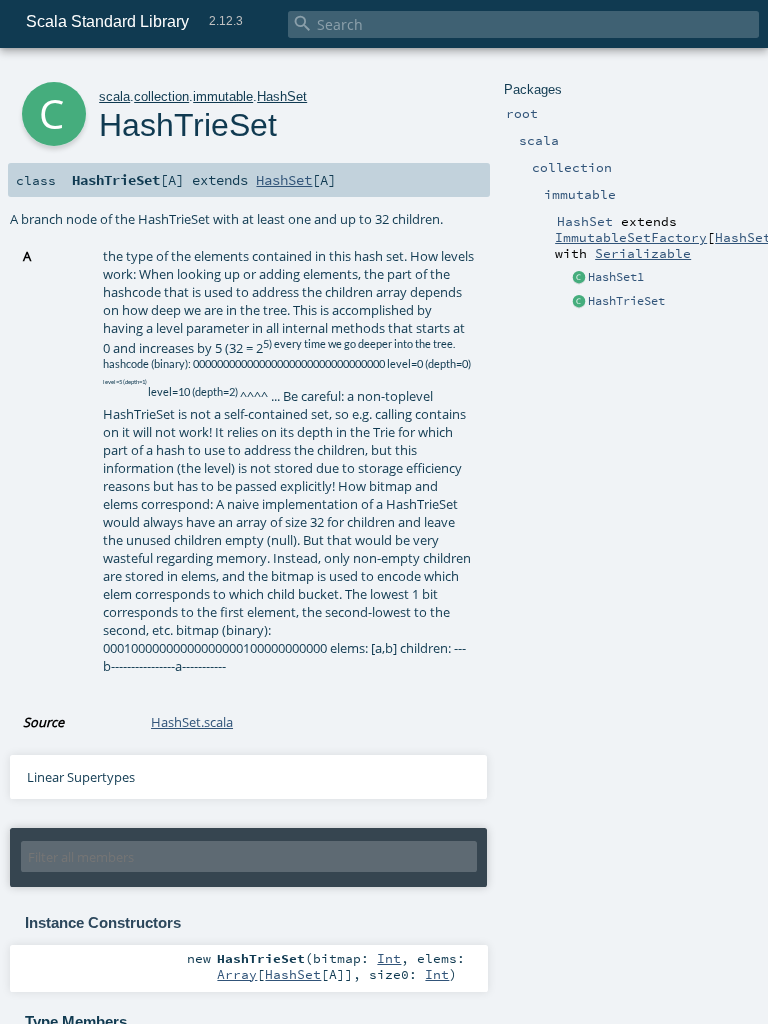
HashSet (282, 96)
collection (161, 96)
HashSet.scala (192, 722)
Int (389, 958)
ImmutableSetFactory (631, 237)
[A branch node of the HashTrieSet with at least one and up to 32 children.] (579, 302)
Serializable (643, 253)
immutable (223, 96)
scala (114, 96)
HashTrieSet (626, 301)
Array (237, 974)
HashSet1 (616, 277)
